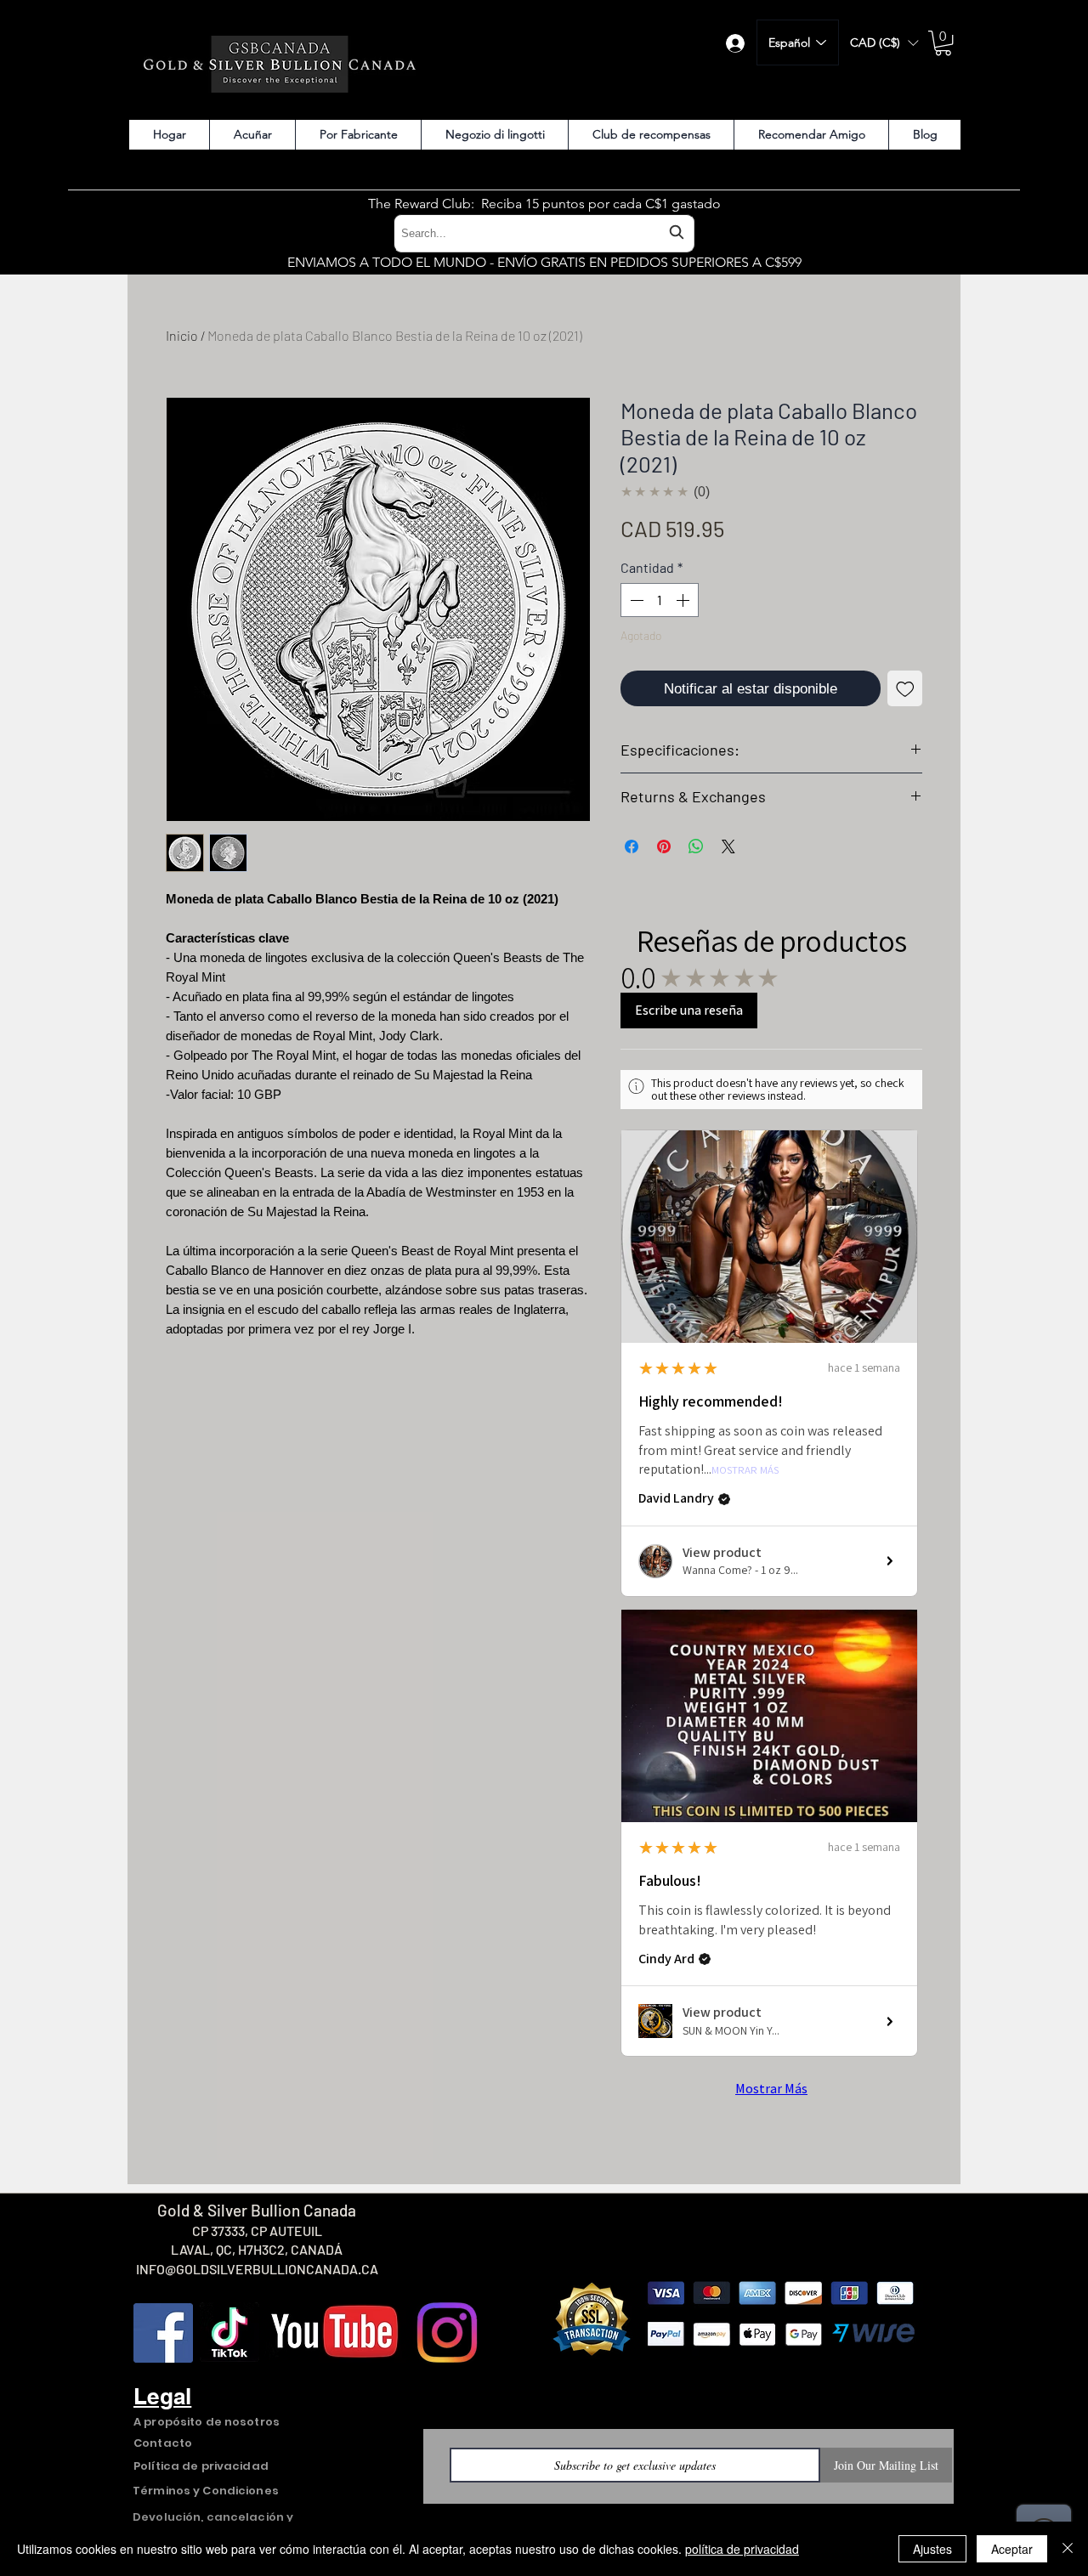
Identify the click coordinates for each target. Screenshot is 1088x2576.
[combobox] (544, 233)
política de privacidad (742, 2549)
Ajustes (932, 2549)
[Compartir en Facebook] (632, 846)
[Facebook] (163, 2333)
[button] (884, 43)
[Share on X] (728, 846)
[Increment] (684, 600)
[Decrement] (635, 600)
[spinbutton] (660, 600)
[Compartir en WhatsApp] (696, 846)
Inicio (182, 335)
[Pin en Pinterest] (664, 846)
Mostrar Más (745, 1471)
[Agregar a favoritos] (905, 688)
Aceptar (1012, 2549)
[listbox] (884, 43)
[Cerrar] (1068, 2549)
